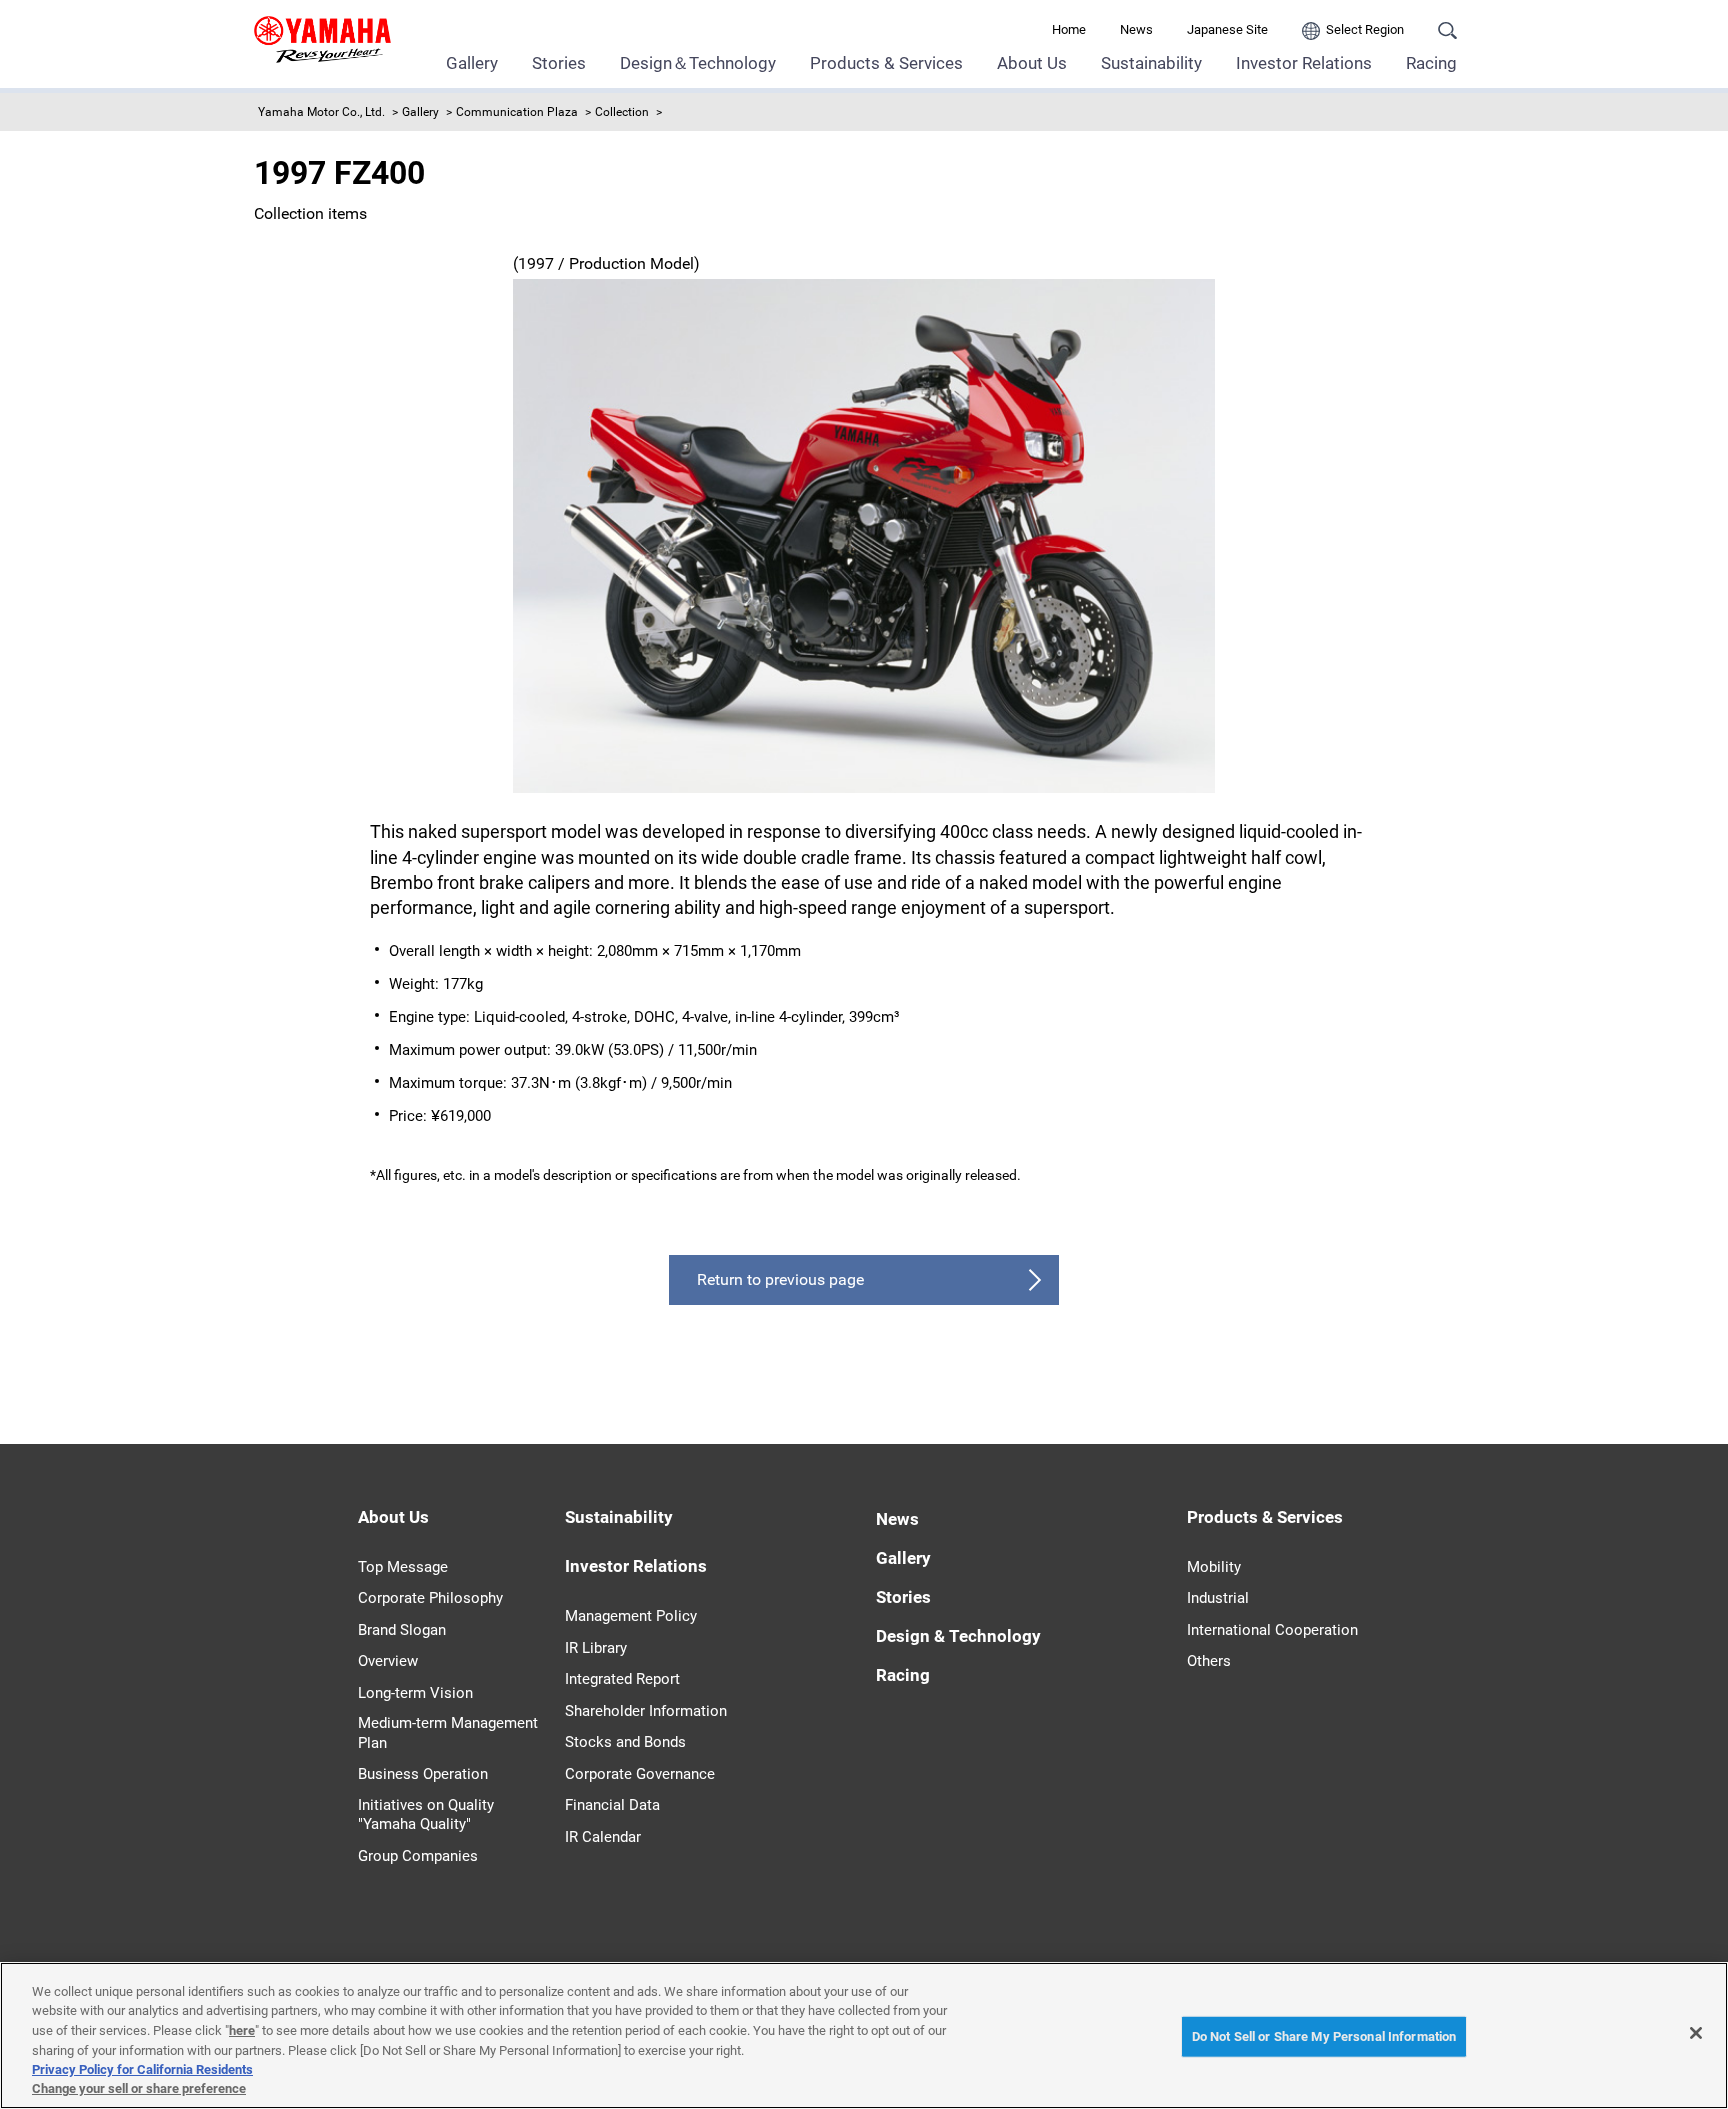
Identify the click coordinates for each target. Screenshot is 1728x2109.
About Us (1032, 63)
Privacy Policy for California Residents (142, 2069)
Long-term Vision (415, 1693)
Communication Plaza (517, 112)
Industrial (1218, 1598)
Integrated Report (622, 1679)
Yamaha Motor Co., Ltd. (321, 112)
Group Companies (418, 1856)
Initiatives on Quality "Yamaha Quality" (426, 1815)
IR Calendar (603, 1837)
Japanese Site (1227, 29)
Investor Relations (1304, 63)
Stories (559, 63)
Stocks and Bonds (625, 1742)
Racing (1431, 63)
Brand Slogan (402, 1630)
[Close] (1696, 2033)
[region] (864, 2035)
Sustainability (1151, 63)
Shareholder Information (646, 1711)
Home (1069, 29)
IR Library (596, 1648)
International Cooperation (1272, 1630)
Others (1209, 1661)
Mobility (1214, 1567)
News (1136, 29)
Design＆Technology (698, 63)
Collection (622, 112)
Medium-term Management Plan (448, 1733)
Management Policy (631, 1616)
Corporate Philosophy (430, 1598)
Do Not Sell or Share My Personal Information (1324, 2036)
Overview (388, 1661)
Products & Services (886, 63)
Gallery (472, 63)
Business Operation (423, 1774)
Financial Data (612, 1805)
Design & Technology (958, 1636)
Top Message (403, 1567)
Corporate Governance (640, 1774)
